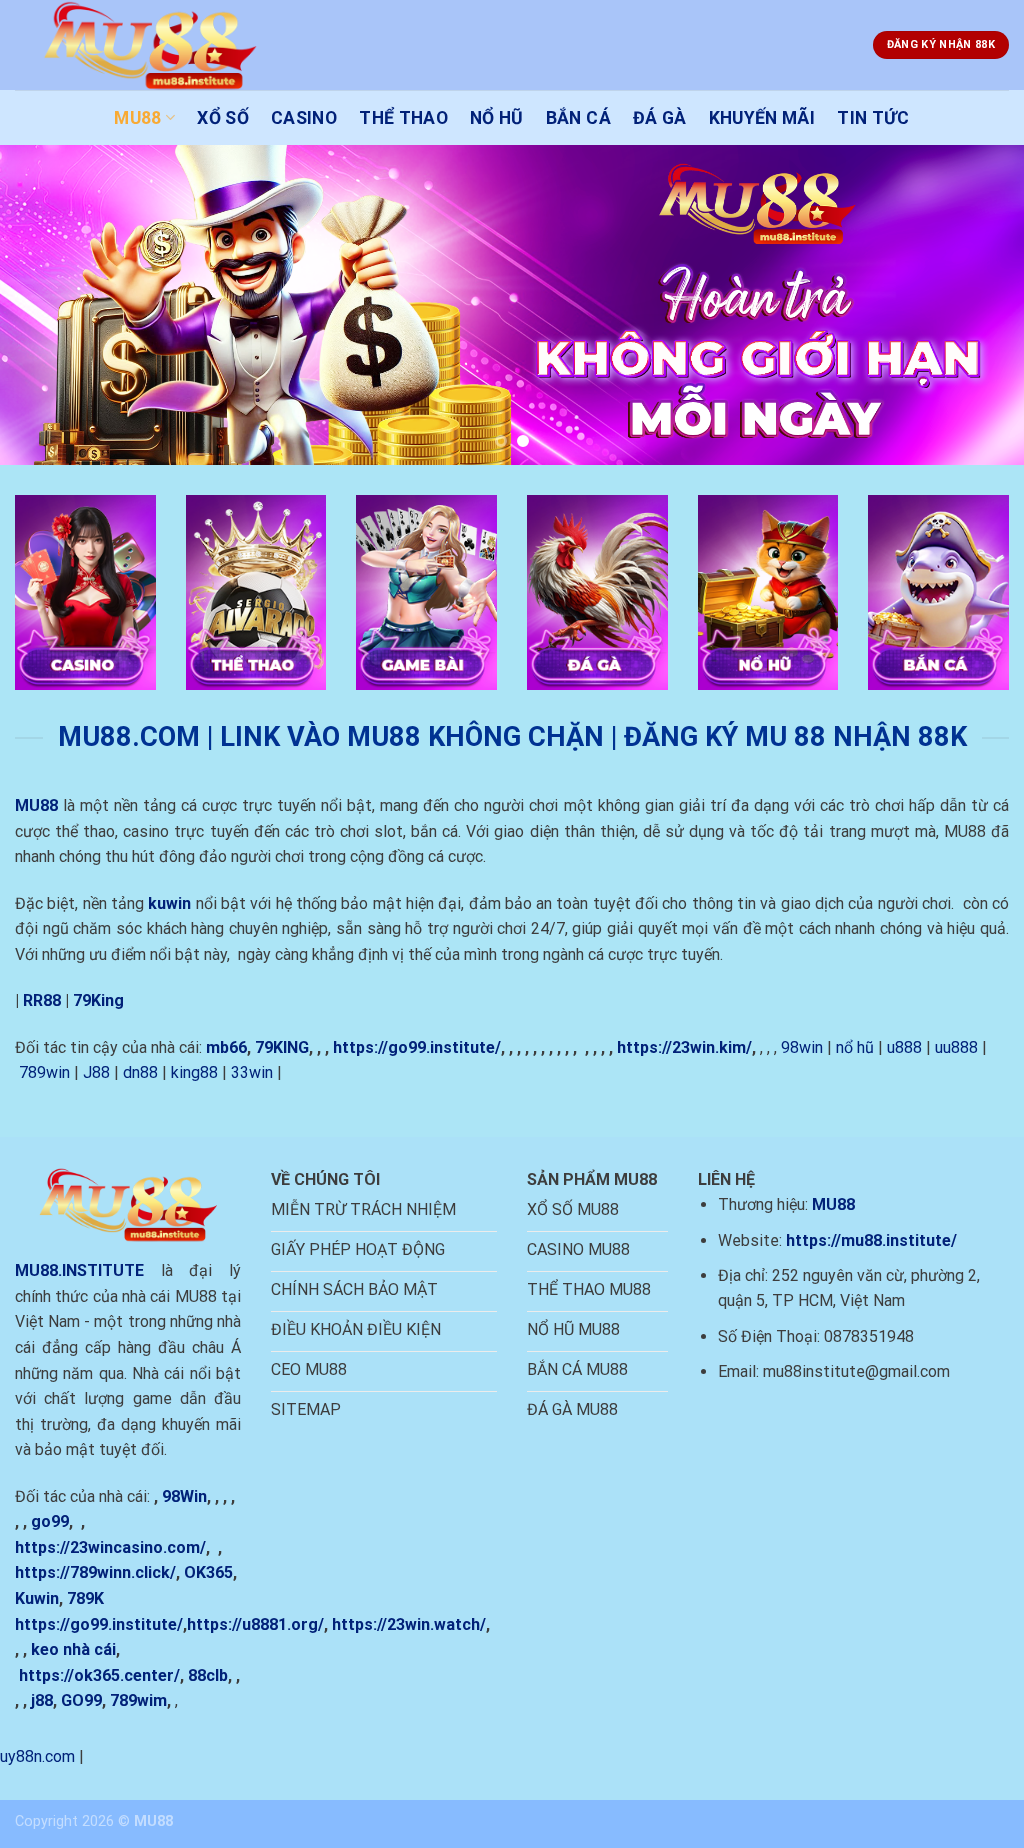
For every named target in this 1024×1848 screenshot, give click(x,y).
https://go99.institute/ (417, 1047)
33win (252, 1072)
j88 (42, 1700)
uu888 (956, 1047)
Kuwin (37, 1598)
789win (44, 1072)
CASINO (304, 118)
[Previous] (46, 305)
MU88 (137, 118)
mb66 (226, 1047)
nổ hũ (855, 1047)
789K (85, 1598)
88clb (208, 1675)
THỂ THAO (403, 118)
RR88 (42, 1000)
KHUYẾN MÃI (762, 118)
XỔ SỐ (223, 118)
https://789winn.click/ (95, 1572)
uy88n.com (37, 1756)
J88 (96, 1072)
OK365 (208, 1572)
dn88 (140, 1072)
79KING (282, 1047)
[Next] (978, 305)
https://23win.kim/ (684, 1047)
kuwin (169, 903)
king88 (194, 1072)
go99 (50, 1521)
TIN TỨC (873, 118)
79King (98, 1000)
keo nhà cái (73, 1649)
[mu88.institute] (160, 45)
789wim (138, 1700)
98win (802, 1047)
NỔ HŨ (497, 118)
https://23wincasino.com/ (110, 1547)
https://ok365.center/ (99, 1675)
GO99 (81, 1700)
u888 (904, 1047)
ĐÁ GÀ (660, 118)
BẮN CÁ (578, 118)
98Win (184, 1496)
